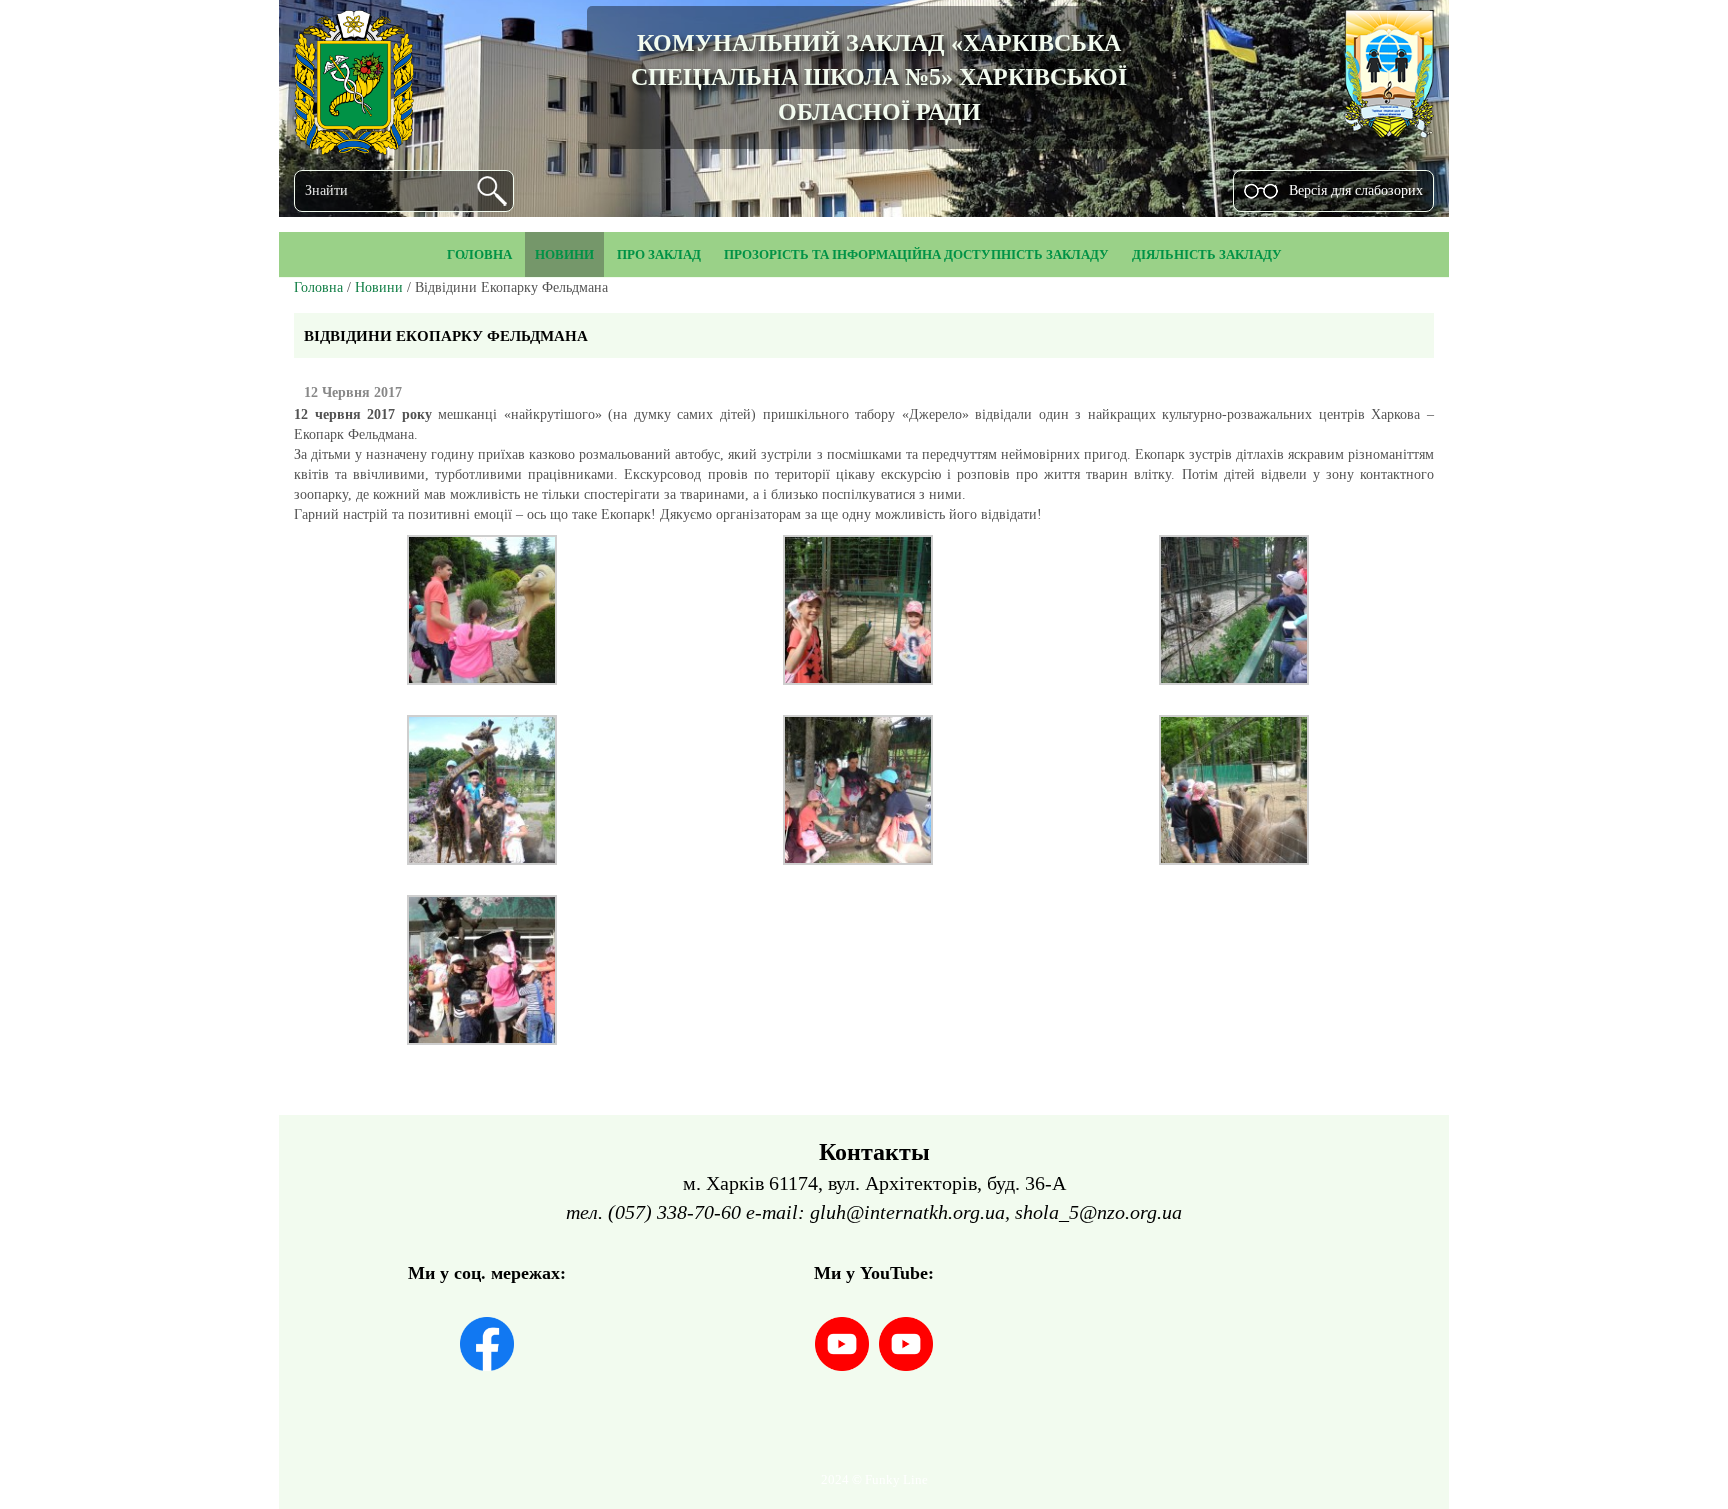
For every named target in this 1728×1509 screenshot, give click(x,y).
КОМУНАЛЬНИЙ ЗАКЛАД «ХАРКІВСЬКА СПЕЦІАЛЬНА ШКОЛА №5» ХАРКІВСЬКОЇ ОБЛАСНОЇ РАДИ (879, 77)
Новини (379, 287)
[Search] (492, 191)
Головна (318, 287)
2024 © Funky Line (874, 1480)
